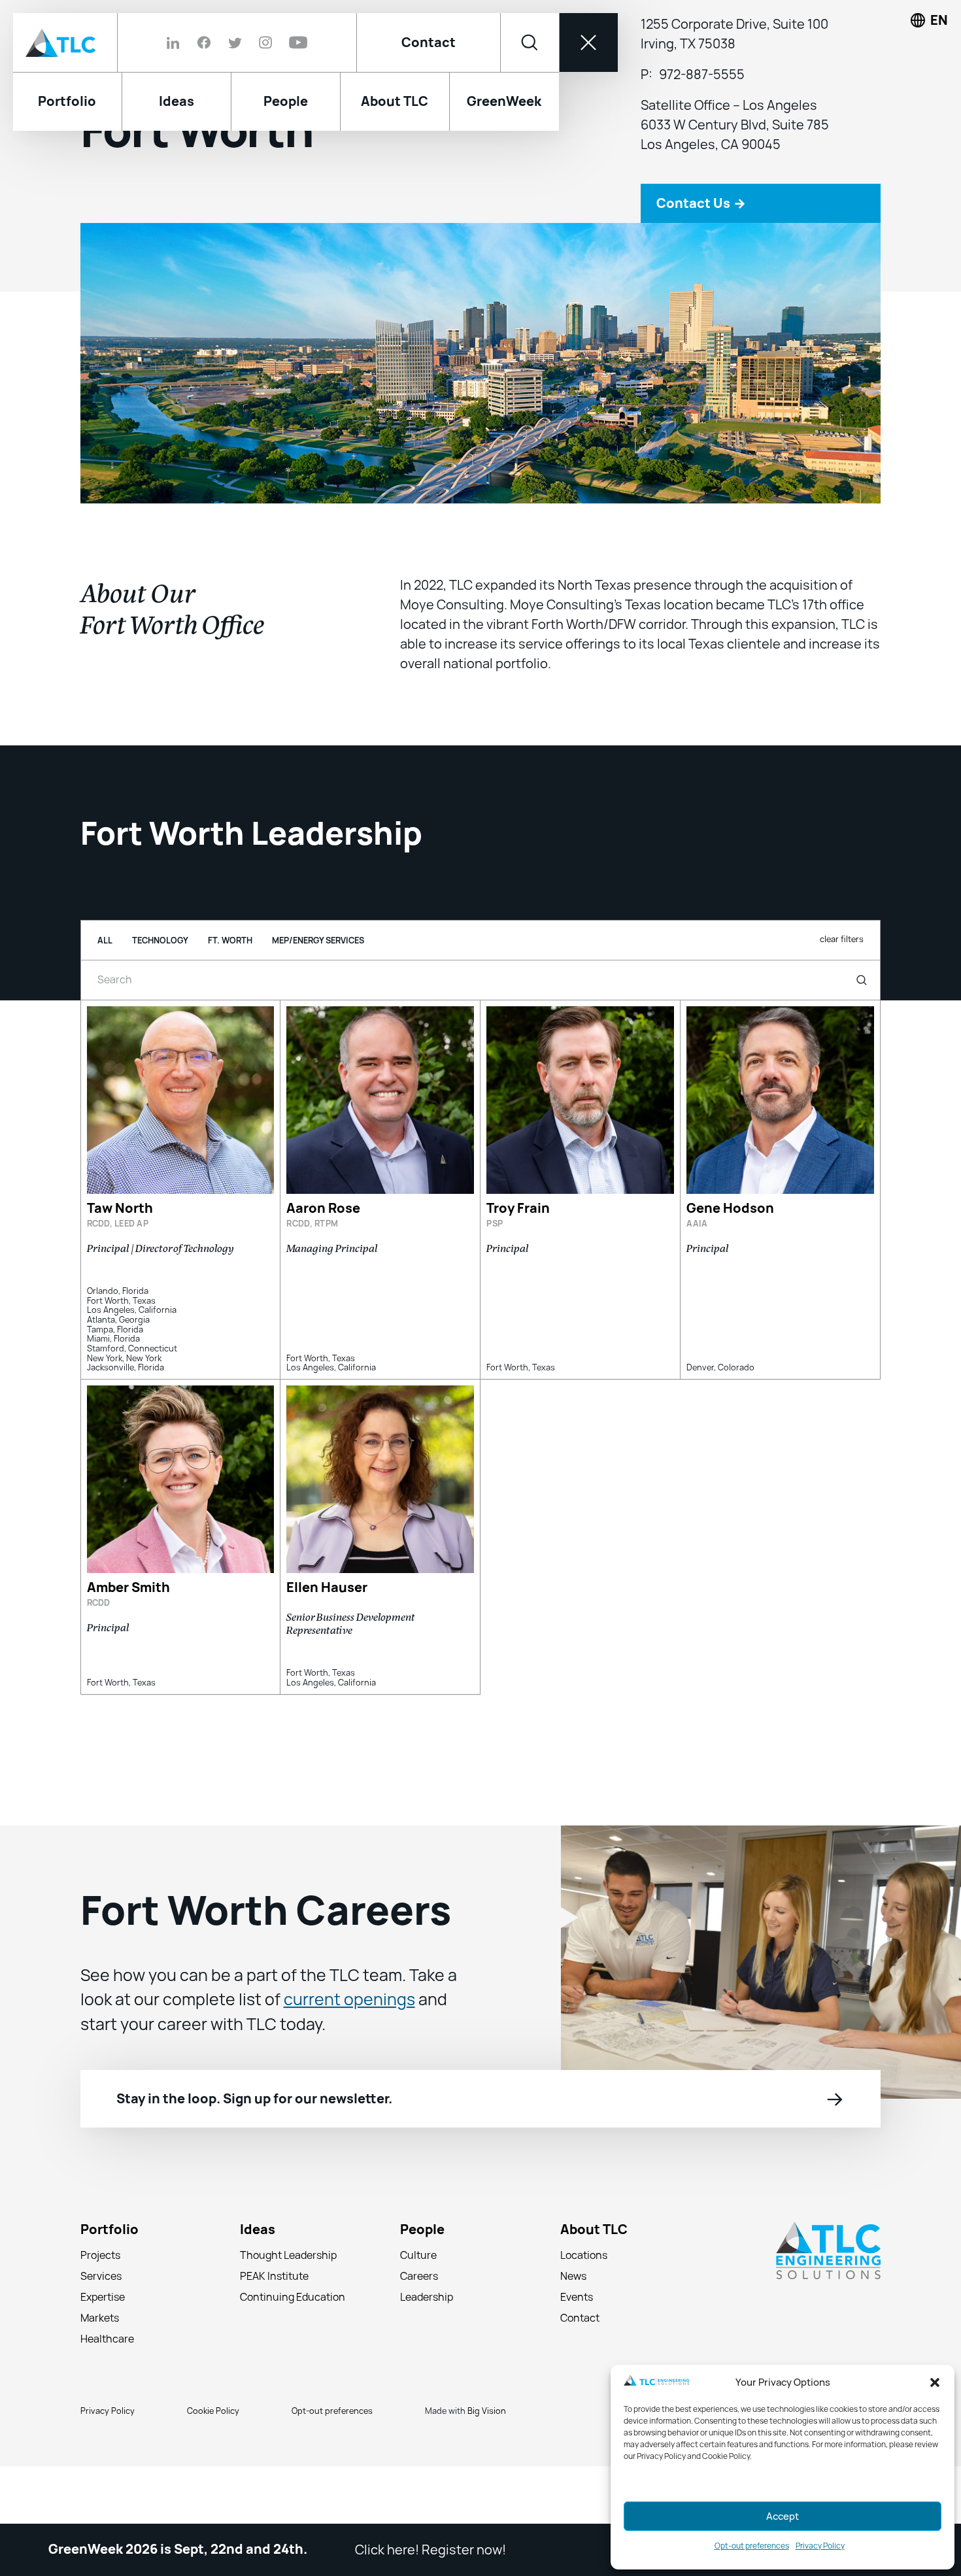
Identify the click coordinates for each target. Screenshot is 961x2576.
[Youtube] (294, 42)
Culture (418, 2313)
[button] (935, 2382)
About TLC (594, 2288)
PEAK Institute (274, 2334)
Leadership (427, 2355)
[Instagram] (265, 42)
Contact (429, 42)
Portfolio (110, 2288)
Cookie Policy (213, 2469)
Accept (783, 2517)
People (422, 2288)
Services (101, 2334)
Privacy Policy (820, 2546)
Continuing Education (293, 2355)
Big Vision (487, 2469)
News (573, 2334)
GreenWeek (504, 101)
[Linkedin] (177, 42)
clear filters (842, 997)
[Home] (65, 42)
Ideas (258, 2288)
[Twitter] (235, 42)
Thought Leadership (288, 2313)
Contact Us (701, 261)
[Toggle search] (530, 42)
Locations (584, 2313)
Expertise (103, 2355)
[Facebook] (204, 42)
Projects (100, 2313)
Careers (419, 2334)
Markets (100, 2376)
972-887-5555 (702, 133)
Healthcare (107, 2397)
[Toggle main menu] (588, 42)
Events (577, 2355)
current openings (349, 2058)
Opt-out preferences (752, 2546)
